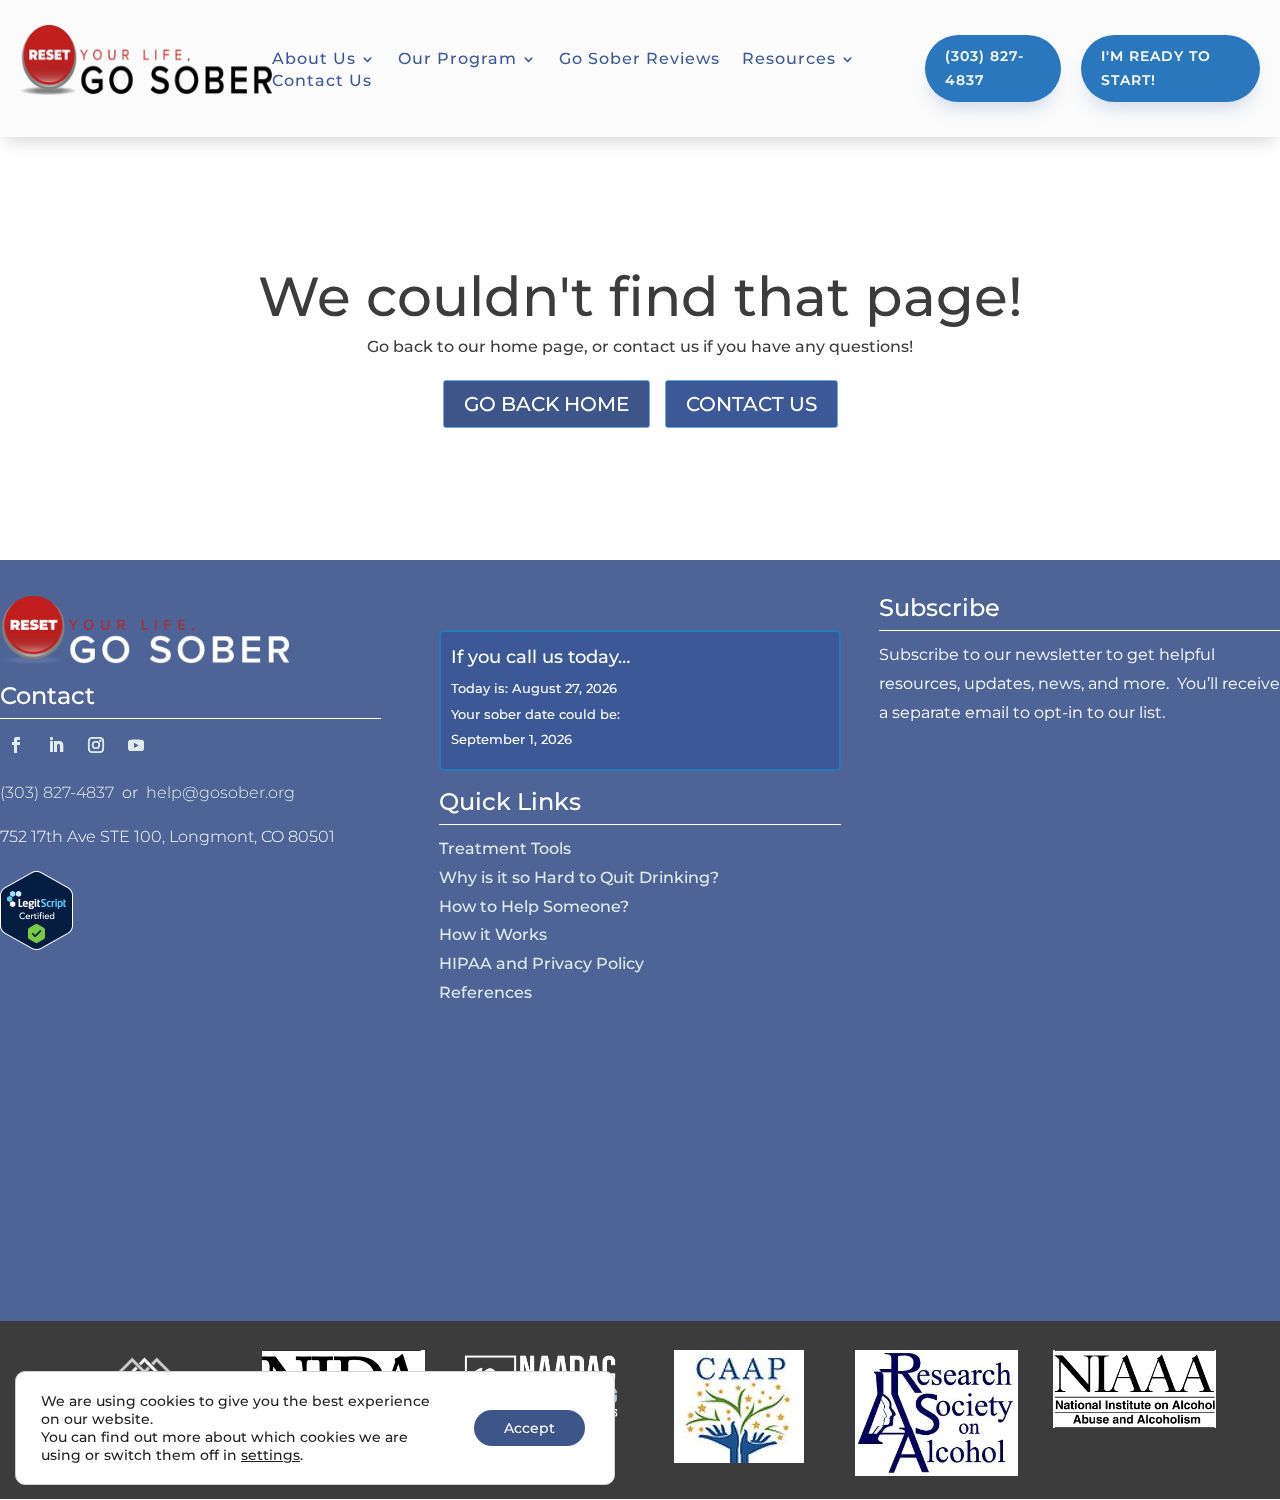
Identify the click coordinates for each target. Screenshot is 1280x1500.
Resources (789, 60)
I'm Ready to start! (1156, 68)
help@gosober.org (220, 792)
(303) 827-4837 (984, 68)
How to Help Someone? (534, 906)
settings (270, 1455)
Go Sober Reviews (639, 60)
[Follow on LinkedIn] (56, 745)
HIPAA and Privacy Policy (541, 963)
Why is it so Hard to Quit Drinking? (579, 877)
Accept (529, 1428)
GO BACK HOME (546, 404)
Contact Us (322, 82)
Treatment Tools (505, 848)
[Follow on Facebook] (16, 745)
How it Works (493, 934)
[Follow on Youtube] (136, 745)
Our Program (457, 60)
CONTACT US (751, 404)
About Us (314, 60)
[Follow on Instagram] (96, 745)
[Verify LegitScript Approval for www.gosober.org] (36, 944)
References (485, 992)
